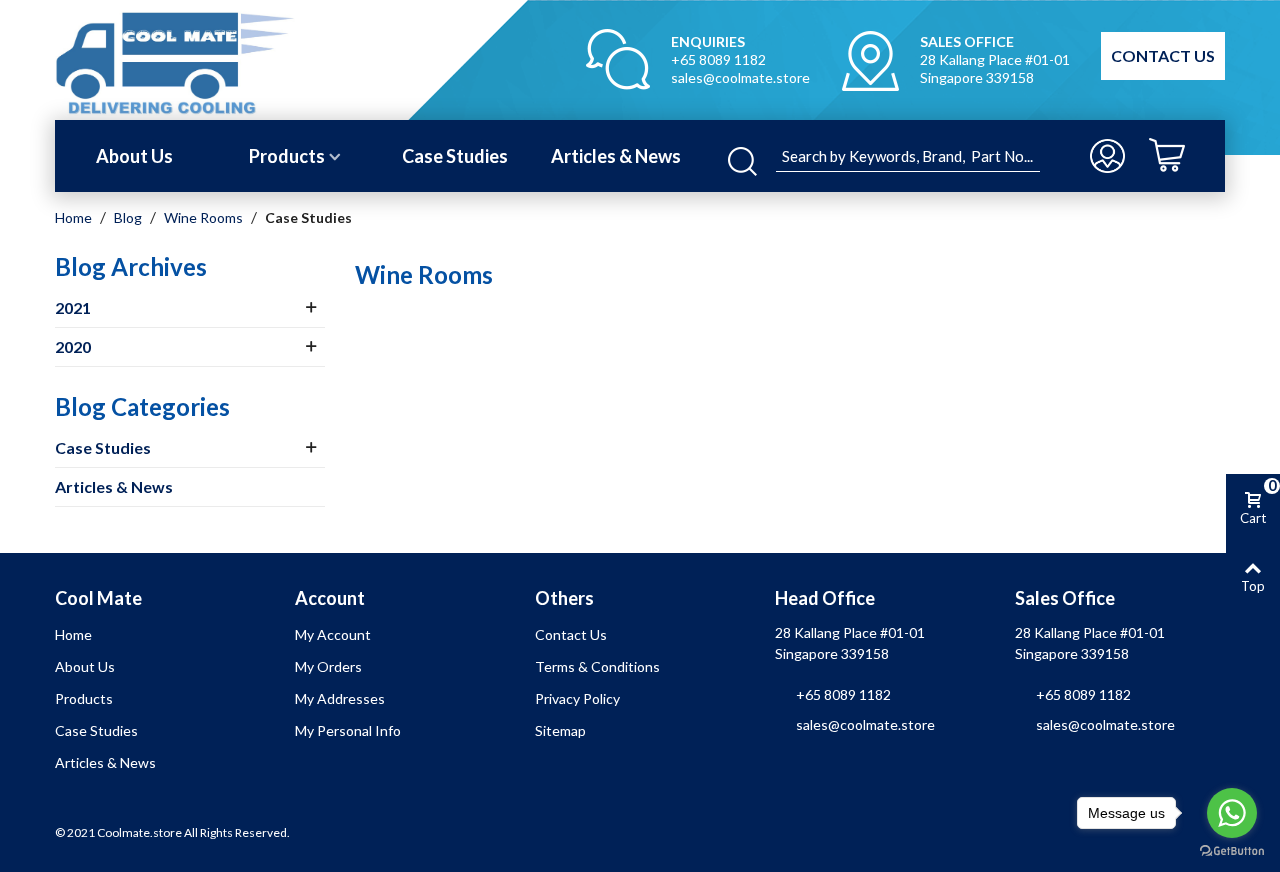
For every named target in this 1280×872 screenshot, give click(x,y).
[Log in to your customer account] (1109, 156)
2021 (73, 307)
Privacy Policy (577, 698)
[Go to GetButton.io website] (1232, 851)
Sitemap (560, 730)
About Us (134, 156)
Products (287, 156)
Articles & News (616, 156)
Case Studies (455, 156)
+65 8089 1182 (718, 59)
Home (73, 634)
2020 (73, 346)
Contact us (571, 634)
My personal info (348, 730)
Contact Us (1163, 55)
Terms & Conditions (597, 666)
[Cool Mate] (212, 59)
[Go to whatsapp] (1232, 813)
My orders (328, 666)
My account (333, 634)
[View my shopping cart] (1182, 156)
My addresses (340, 698)
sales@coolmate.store (740, 77)
